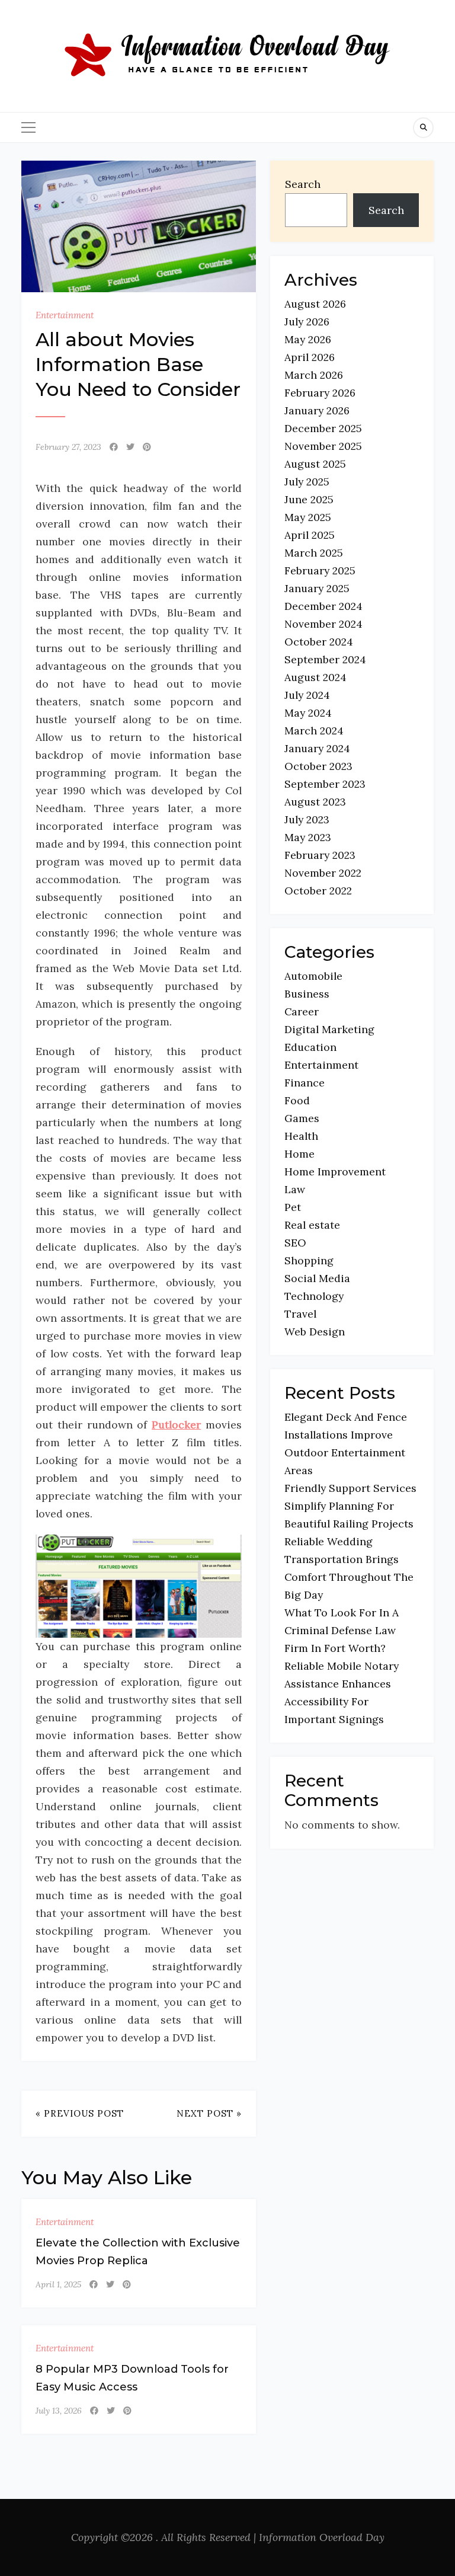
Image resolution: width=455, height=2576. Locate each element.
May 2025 (308, 517)
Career (302, 1011)
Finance (305, 1083)
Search (303, 184)
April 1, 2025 (58, 2284)
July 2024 (307, 695)
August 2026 (315, 304)
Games (302, 1118)
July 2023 (307, 819)
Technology (314, 1296)
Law (295, 1189)
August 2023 (315, 802)
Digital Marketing (329, 1029)
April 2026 (310, 357)
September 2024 (325, 659)
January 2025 (317, 588)
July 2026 (307, 322)
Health (301, 1136)
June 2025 (309, 499)
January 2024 (317, 748)
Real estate (312, 1225)
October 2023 (318, 766)
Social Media (317, 1278)
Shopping (309, 1260)
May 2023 (308, 837)
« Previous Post (80, 2113)
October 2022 (318, 891)
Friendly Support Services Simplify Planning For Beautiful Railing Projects (350, 1506)
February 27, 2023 (68, 447)
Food (297, 1100)
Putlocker (176, 1425)
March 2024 (314, 731)
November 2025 (323, 446)
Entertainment (65, 315)
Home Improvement (335, 1172)
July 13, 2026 (59, 2411)
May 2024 (308, 713)
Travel (300, 1314)
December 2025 (323, 428)
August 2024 (315, 677)
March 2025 (314, 553)
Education (310, 1047)
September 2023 (325, 784)
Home (299, 1154)
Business (307, 994)
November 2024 (323, 624)
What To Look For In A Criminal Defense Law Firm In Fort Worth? (342, 1630)
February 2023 (320, 855)
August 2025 (315, 464)
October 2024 (319, 642)
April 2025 (310, 535)
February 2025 (320, 571)
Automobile (313, 976)
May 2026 (308, 339)
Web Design (315, 1332)
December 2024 (323, 606)
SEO (295, 1243)
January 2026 (317, 410)
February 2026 (320, 393)
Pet (293, 1207)
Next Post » (209, 2113)
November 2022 (323, 873)
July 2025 (307, 482)
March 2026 (314, 375)
